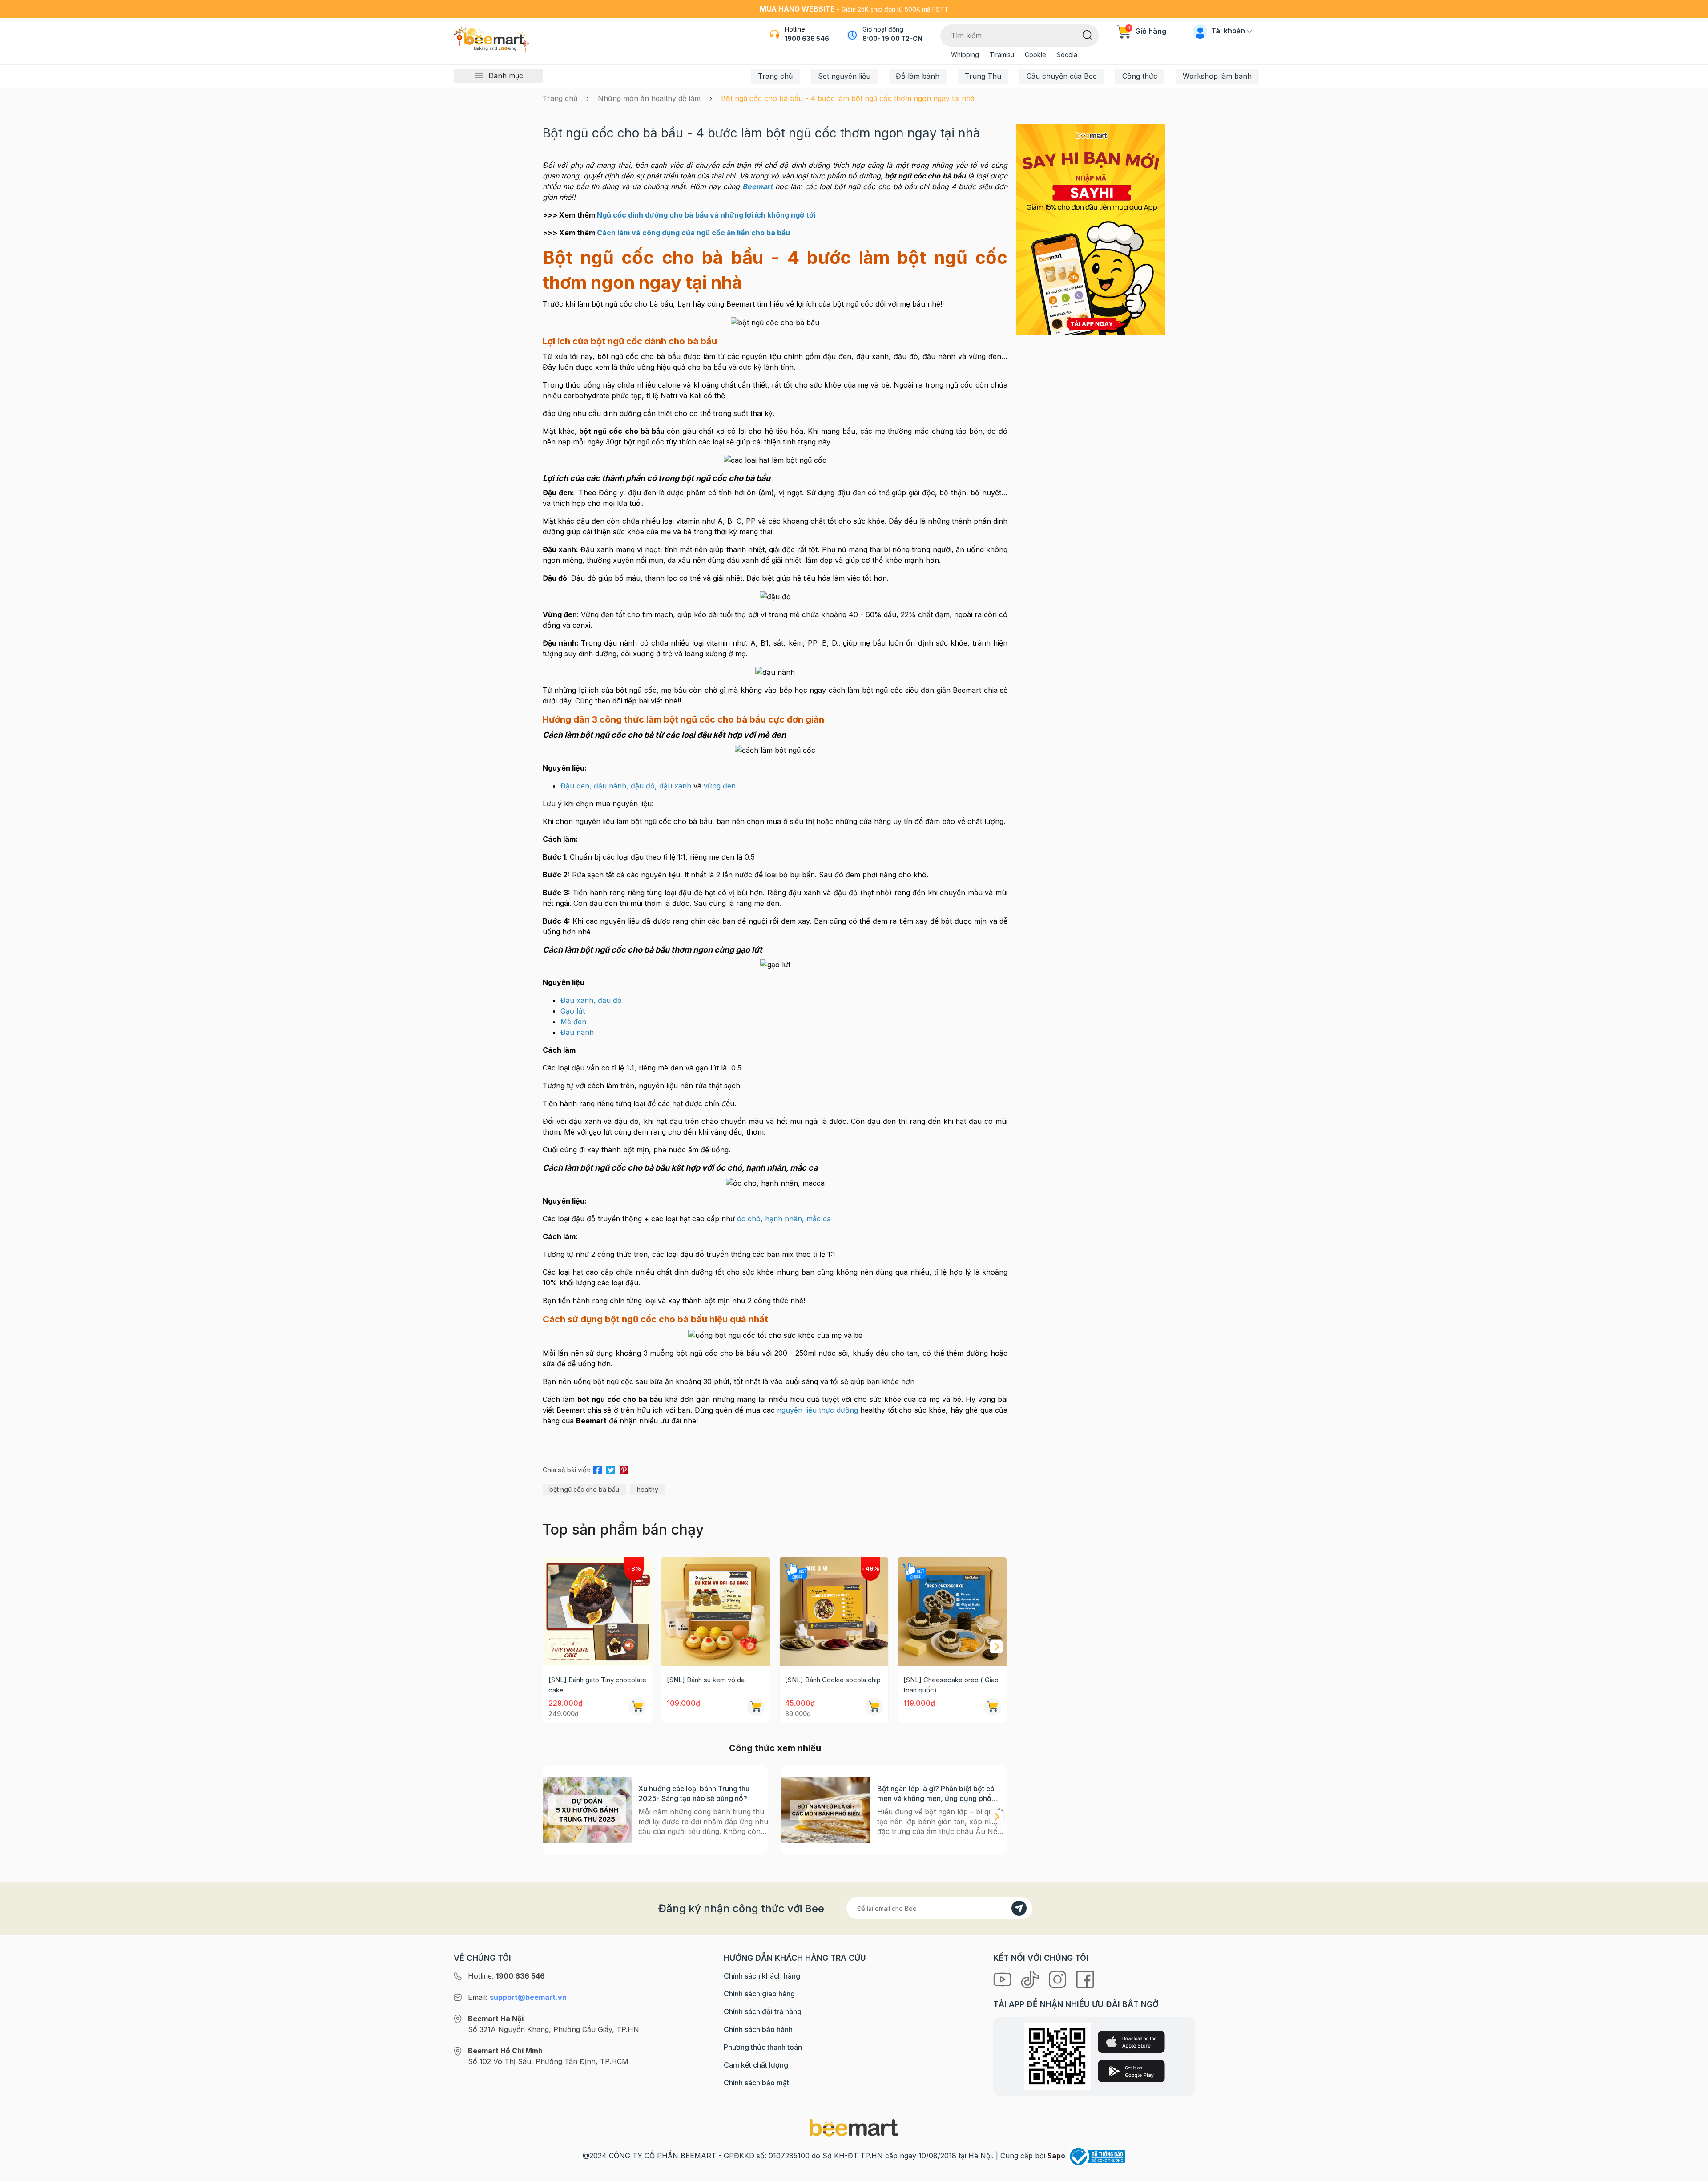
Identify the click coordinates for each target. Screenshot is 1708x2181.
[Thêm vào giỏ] (637, 1707)
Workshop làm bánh (1217, 76)
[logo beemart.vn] (854, 2127)
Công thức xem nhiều (775, 1748)
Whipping (965, 55)
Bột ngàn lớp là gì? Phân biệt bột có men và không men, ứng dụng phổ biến (936, 1794)
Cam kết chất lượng (756, 2065)
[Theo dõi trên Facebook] (1085, 1979)
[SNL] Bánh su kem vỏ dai (706, 1680)
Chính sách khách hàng (762, 1976)
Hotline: (506, 1976)
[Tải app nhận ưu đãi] (1091, 229)
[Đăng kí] (1019, 1908)
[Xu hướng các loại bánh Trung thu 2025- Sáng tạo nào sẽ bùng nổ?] (587, 1810)
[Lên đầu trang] (1692, 2172)
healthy (648, 1489)
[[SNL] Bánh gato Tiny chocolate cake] (597, 1612)
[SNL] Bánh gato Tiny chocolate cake (597, 1685)
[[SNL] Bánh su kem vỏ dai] (716, 1612)
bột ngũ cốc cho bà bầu (584, 1489)
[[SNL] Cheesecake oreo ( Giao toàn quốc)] (952, 1612)
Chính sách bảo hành (758, 2029)
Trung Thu (983, 76)
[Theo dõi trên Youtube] (1003, 1979)
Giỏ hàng (1147, 31)
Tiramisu (1002, 55)
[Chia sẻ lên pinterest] (624, 1469)
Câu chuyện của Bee (1062, 76)
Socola (1067, 55)
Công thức (1140, 76)
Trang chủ (775, 76)
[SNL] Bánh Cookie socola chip (833, 1680)
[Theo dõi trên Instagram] (1059, 1979)
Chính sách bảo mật (756, 2083)
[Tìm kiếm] (1087, 34)
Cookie (1035, 55)
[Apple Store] (1131, 2042)
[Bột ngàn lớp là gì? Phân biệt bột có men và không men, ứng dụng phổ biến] (826, 1810)
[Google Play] (1131, 2071)
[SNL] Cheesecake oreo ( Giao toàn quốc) (951, 1685)
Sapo (1056, 2156)
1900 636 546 (807, 38)
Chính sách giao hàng (759, 1994)
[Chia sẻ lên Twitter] (611, 1469)
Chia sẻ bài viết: (567, 1470)
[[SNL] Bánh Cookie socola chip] (834, 1612)
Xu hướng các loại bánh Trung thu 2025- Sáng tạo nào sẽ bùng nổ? (694, 1793)
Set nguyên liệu (844, 76)
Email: (517, 1997)
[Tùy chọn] (874, 1707)
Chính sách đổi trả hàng (763, 2011)
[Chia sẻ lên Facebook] (597, 1469)
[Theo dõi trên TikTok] (1031, 1979)
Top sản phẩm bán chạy (623, 1529)
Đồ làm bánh (918, 76)
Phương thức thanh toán (763, 2047)
